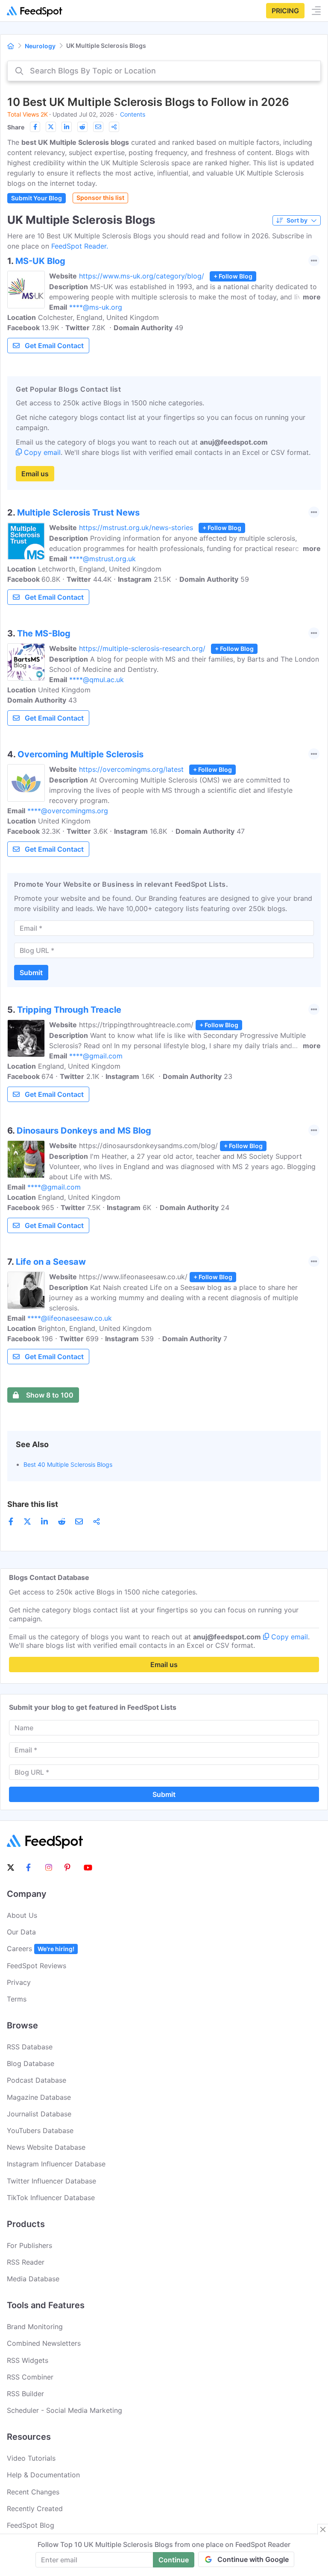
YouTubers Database (40, 2131)
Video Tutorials (31, 2458)
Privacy (19, 1982)
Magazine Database (39, 2097)
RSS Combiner (30, 2377)
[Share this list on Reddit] (82, 127)
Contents (133, 114)
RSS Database (30, 2047)
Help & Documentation (43, 2475)
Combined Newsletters (44, 2343)
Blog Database (31, 2063)
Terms (17, 1999)
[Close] (323, 2529)
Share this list (33, 1504)
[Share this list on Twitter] (51, 127)
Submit (31, 973)
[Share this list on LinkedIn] (67, 127)
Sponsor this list (100, 198)
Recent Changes (33, 2492)
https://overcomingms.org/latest (131, 769)
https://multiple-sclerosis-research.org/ (142, 648)
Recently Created (35, 2509)
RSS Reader (26, 2262)
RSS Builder (25, 2394)
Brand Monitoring (35, 2327)
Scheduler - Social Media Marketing (64, 2410)
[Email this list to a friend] (98, 127)
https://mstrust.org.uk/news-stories (136, 528)
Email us (35, 474)
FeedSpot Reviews (37, 1966)
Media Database (33, 2279)
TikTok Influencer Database (51, 2198)
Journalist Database (39, 2114)
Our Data (21, 1932)
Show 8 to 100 (50, 1395)
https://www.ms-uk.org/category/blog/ (142, 276)
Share (16, 127)
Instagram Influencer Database (56, 2164)
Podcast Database (37, 2080)
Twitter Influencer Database (51, 2181)
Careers (41, 1949)
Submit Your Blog (37, 198)
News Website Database (46, 2147)
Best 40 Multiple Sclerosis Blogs (68, 1464)
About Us (22, 1915)
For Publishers (29, 2245)
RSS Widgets (28, 2360)
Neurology (40, 46)
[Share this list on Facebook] (35, 127)
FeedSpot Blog (31, 2525)
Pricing (285, 11)
